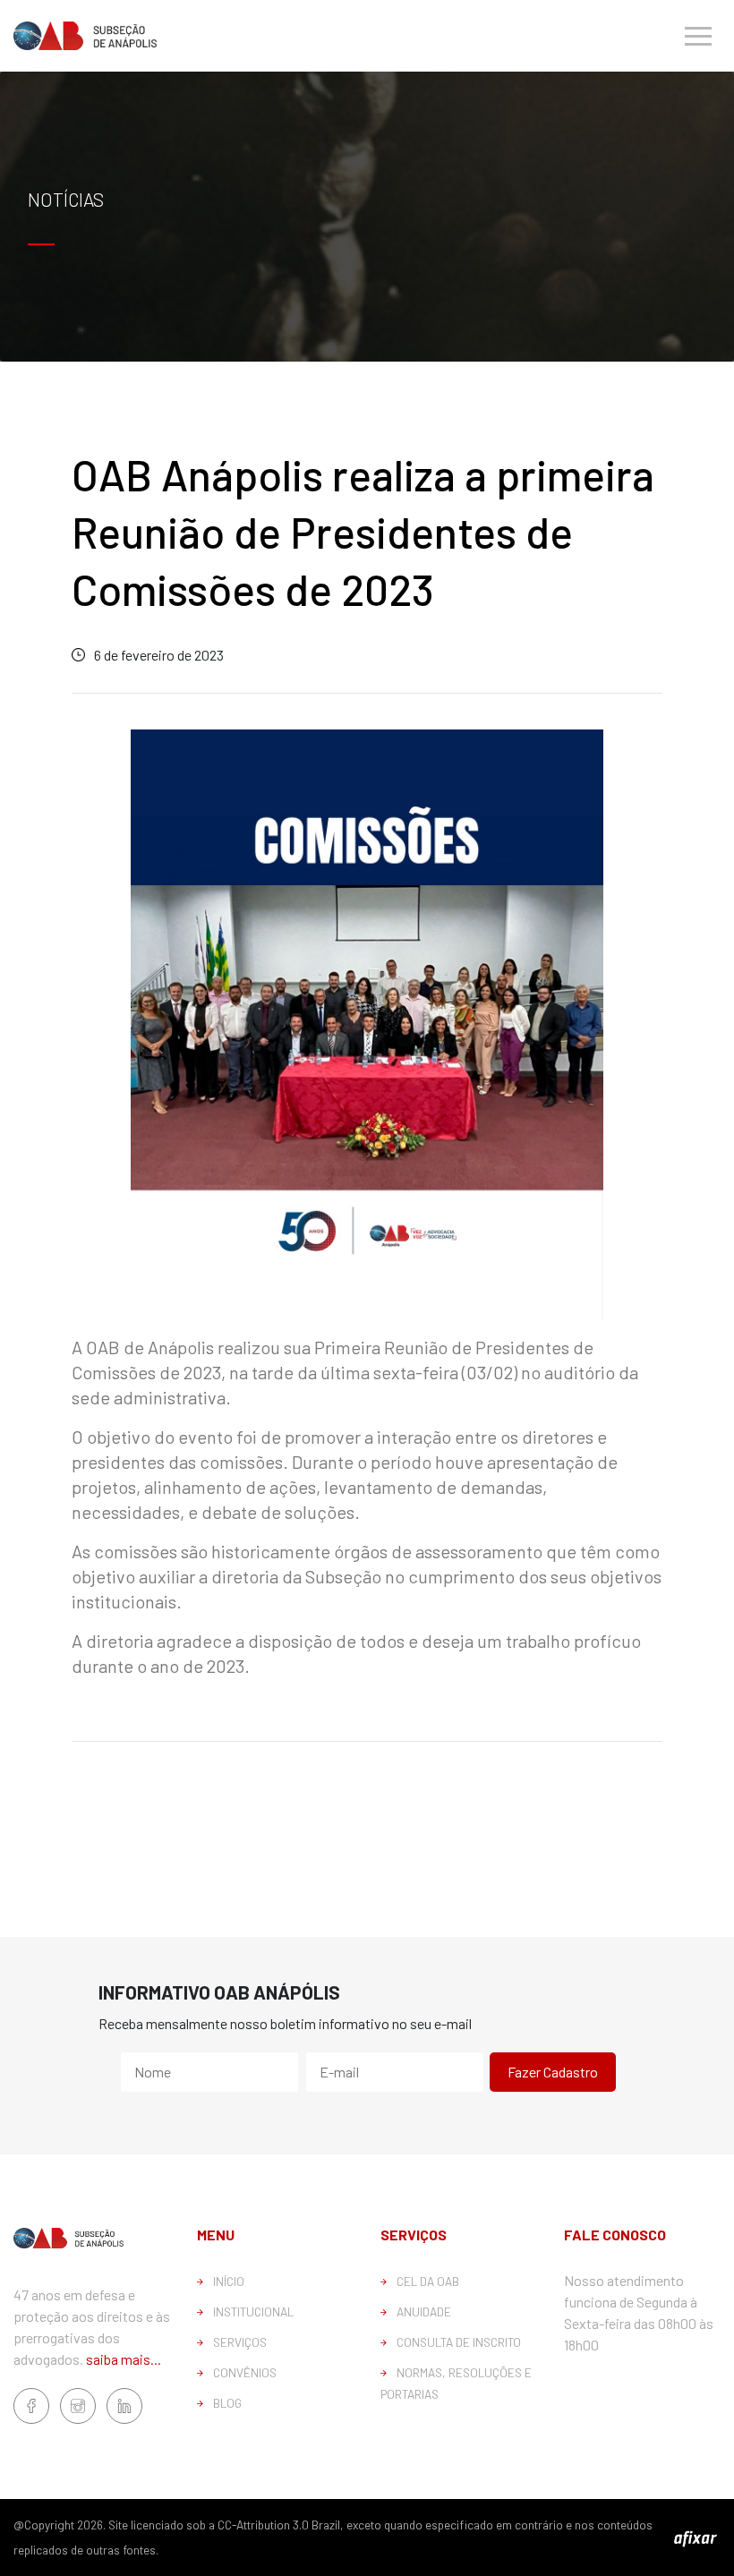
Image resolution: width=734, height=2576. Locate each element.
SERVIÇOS (240, 2342)
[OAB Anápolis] (85, 35)
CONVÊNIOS (245, 2372)
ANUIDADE (424, 2312)
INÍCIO (229, 2281)
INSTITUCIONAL (253, 2312)
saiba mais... (124, 2359)
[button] (698, 36)
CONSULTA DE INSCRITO (459, 2342)
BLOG (227, 2403)
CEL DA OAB (428, 2281)
